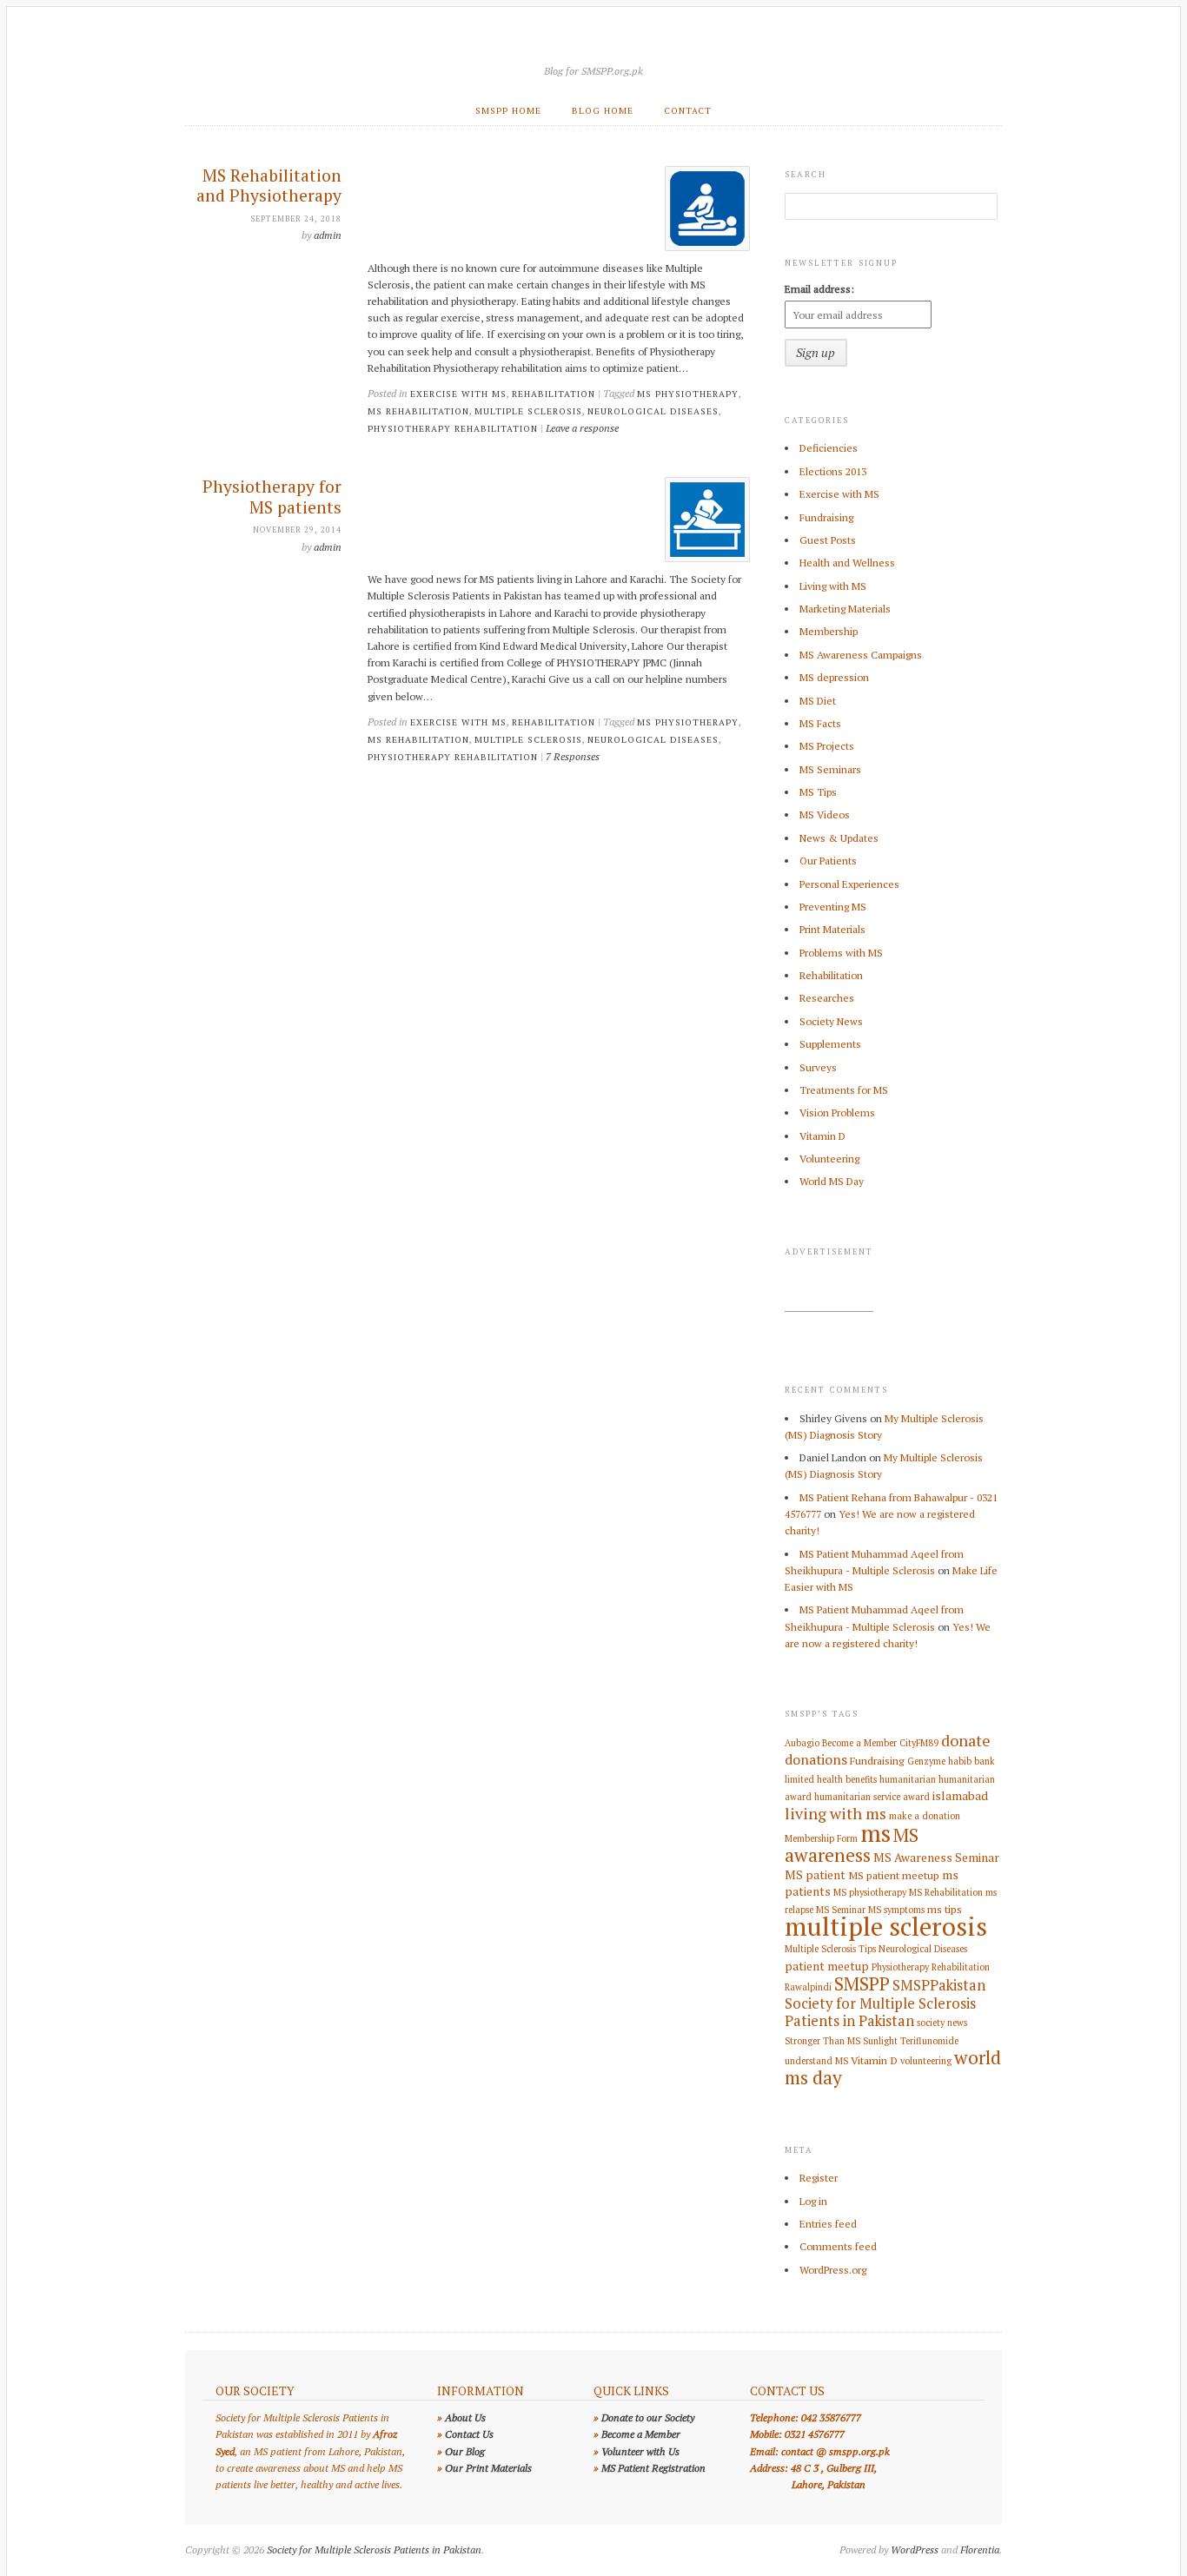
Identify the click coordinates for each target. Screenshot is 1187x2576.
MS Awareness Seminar (936, 1858)
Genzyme (926, 1761)
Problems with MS (841, 953)
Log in (813, 2201)
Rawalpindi (808, 1987)
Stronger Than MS (822, 2041)
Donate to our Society (648, 2417)
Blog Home (603, 110)
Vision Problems (837, 1113)
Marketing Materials (845, 609)
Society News (831, 1021)
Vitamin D (822, 1136)
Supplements (830, 1044)
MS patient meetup (894, 1875)
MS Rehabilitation (418, 411)
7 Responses (573, 756)
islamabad (960, 1796)
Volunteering (829, 1159)
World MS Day (832, 1181)
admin (328, 235)
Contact (688, 110)
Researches (827, 998)
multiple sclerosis (528, 411)
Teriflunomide (929, 2041)
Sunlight (880, 2041)
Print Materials (832, 929)
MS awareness (852, 1845)
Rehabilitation (554, 394)
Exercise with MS (458, 394)
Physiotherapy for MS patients (272, 497)
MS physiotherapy (688, 394)
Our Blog (465, 2451)
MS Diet (818, 701)
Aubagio (802, 1743)
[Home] (593, 49)
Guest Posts (828, 540)
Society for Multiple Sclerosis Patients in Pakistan (880, 2012)
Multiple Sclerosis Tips (830, 1949)
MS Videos (825, 815)
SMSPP (862, 1983)
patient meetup (827, 1966)
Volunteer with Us (640, 2451)
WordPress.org (833, 2270)
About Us (465, 2417)
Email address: (819, 289)
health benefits (847, 1779)
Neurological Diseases (653, 411)
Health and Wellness (847, 563)
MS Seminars (830, 769)
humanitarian (908, 1779)
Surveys (818, 1067)
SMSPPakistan (939, 1985)
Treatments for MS (844, 1090)
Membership (829, 631)
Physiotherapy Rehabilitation (453, 428)
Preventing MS (833, 907)
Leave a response (582, 428)
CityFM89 (919, 1743)
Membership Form (821, 1838)
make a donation (925, 1816)
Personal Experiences (849, 884)
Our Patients (828, 861)
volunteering (926, 2061)
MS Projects (827, 746)
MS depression (834, 677)
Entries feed (828, 2224)
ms (875, 1833)
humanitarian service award (872, 1797)
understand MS (816, 2061)
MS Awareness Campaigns (861, 655)
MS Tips (818, 792)
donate (966, 1740)
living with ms (836, 1813)
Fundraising (826, 517)
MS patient (815, 1875)
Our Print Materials (488, 2468)
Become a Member (859, 1743)
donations (816, 1759)
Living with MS (833, 586)
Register (819, 2178)
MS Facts (820, 723)
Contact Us (469, 2434)
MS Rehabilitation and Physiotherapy (269, 186)
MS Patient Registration (653, 2468)
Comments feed (838, 2246)
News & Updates (839, 838)
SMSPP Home (508, 110)
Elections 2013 (833, 471)
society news (942, 2023)
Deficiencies (829, 448)
